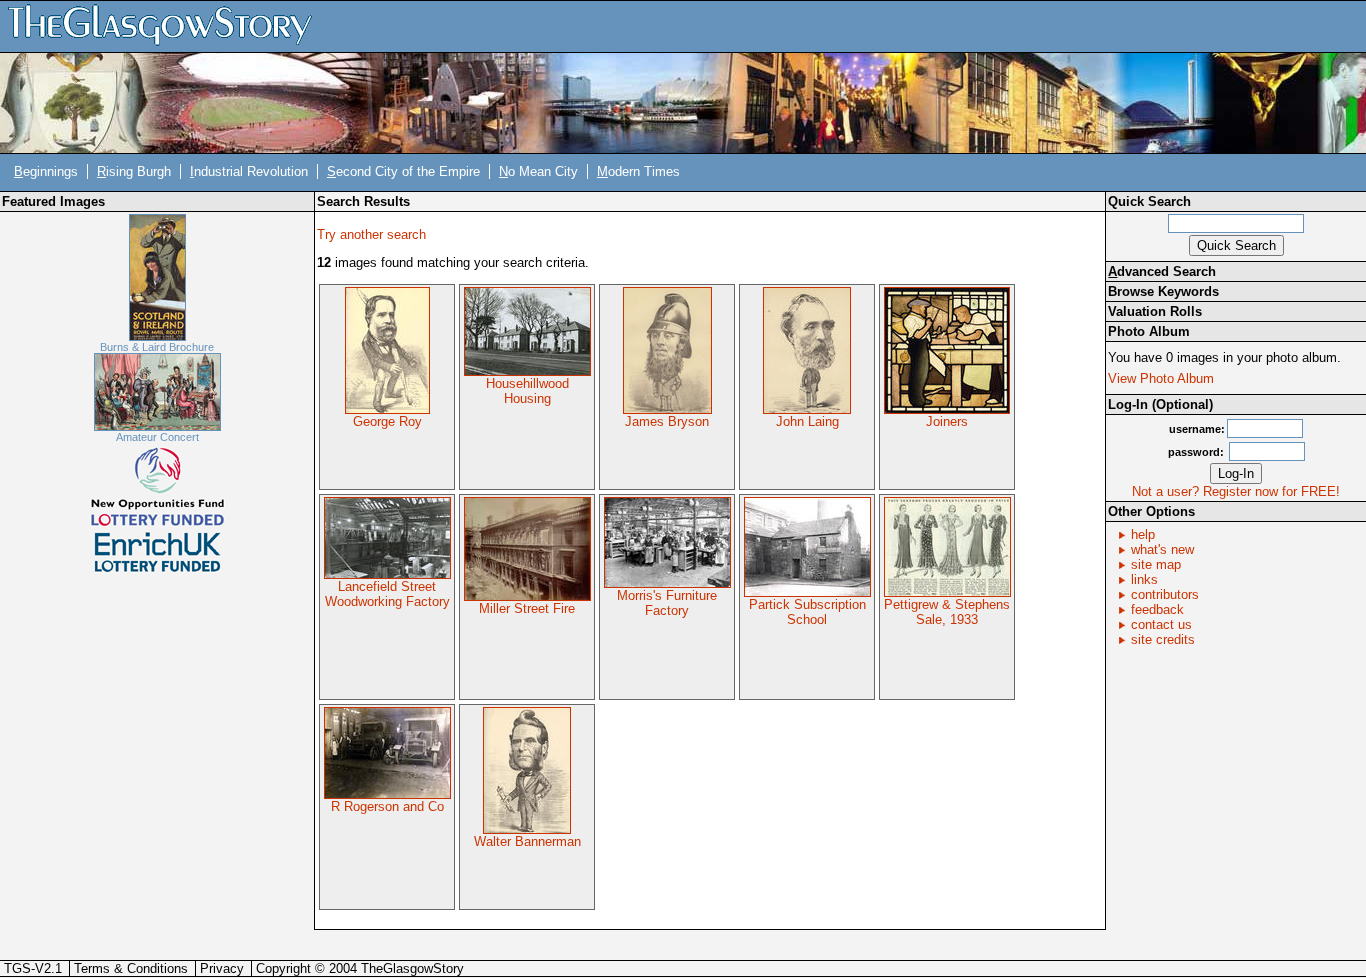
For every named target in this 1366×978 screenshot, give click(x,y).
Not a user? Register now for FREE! (1236, 491)
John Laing (807, 421)
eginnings (46, 171)
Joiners (947, 421)
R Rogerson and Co (387, 806)
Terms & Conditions (131, 968)
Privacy (222, 968)
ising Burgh (134, 171)
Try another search (371, 234)
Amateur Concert (157, 437)
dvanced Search (1162, 271)
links (1144, 579)
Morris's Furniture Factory (667, 603)
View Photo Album (1161, 378)
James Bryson (667, 421)
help (1143, 534)
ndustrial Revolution (249, 171)
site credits (1163, 639)
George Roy (387, 421)
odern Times (638, 171)
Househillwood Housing (527, 391)
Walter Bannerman (527, 841)
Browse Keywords (1163, 291)
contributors (1165, 594)
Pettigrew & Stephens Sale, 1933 (947, 612)
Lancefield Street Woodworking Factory (387, 594)
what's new (1162, 549)
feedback (1157, 609)
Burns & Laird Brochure (157, 347)
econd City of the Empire (403, 171)
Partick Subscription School (807, 612)
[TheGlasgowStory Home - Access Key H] (167, 25)
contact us (1161, 624)
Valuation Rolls (1155, 311)
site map (1156, 564)
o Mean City (538, 171)
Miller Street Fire (527, 608)
